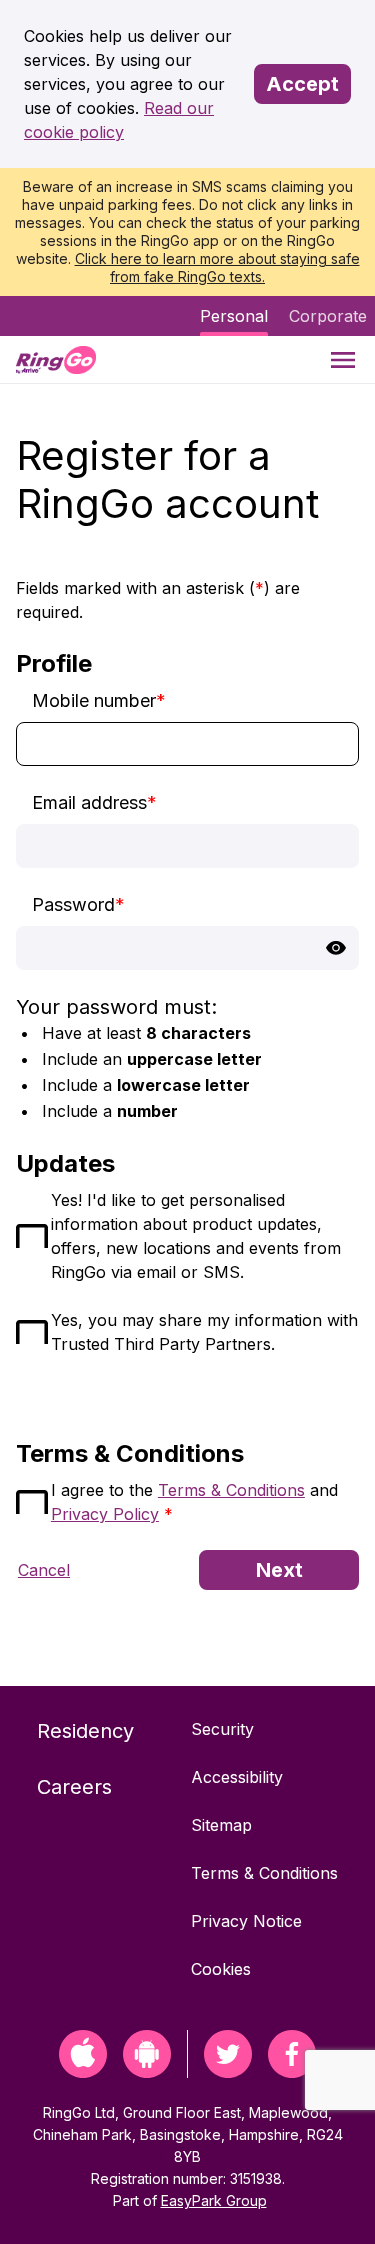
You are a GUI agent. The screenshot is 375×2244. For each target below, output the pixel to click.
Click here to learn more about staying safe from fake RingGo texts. (217, 267)
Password (78, 904)
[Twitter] (228, 2071)
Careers (74, 1787)
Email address (94, 802)
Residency (85, 1731)
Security (222, 1729)
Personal (234, 316)
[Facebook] (292, 2071)
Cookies (221, 1969)
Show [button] (336, 948)
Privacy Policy (105, 1514)
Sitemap (221, 1825)
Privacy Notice (246, 1921)
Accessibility (237, 1777)
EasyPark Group (214, 2200)
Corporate (328, 316)
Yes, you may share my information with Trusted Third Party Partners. (204, 1332)
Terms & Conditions (231, 1490)
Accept (302, 84)
